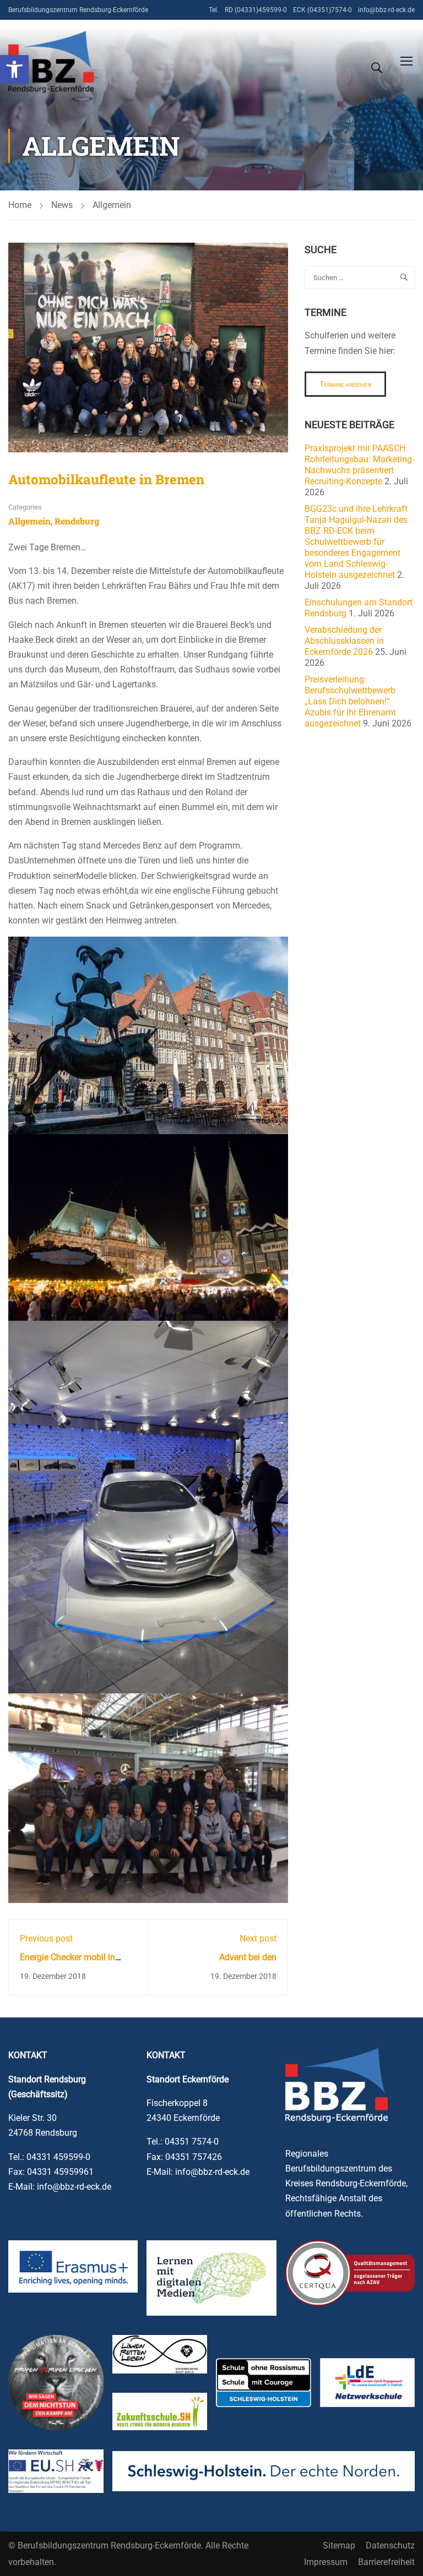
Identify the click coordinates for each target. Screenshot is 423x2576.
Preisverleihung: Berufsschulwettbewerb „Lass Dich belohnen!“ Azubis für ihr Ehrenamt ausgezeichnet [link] (350, 701)
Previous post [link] (46, 1938)
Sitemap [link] (339, 2545)
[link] (14, 69)
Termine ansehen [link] (345, 384)
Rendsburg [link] (77, 521)
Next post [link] (258, 1938)
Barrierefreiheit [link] (386, 2562)
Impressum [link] (326, 2562)
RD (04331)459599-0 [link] (256, 10)
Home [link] (20, 205)
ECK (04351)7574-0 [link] (322, 10)
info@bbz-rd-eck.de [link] (386, 10)
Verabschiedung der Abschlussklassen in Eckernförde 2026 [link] (344, 641)
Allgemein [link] (112, 205)
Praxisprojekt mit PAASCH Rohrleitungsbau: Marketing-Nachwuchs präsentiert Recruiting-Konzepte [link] (359, 465)
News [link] (62, 205)
